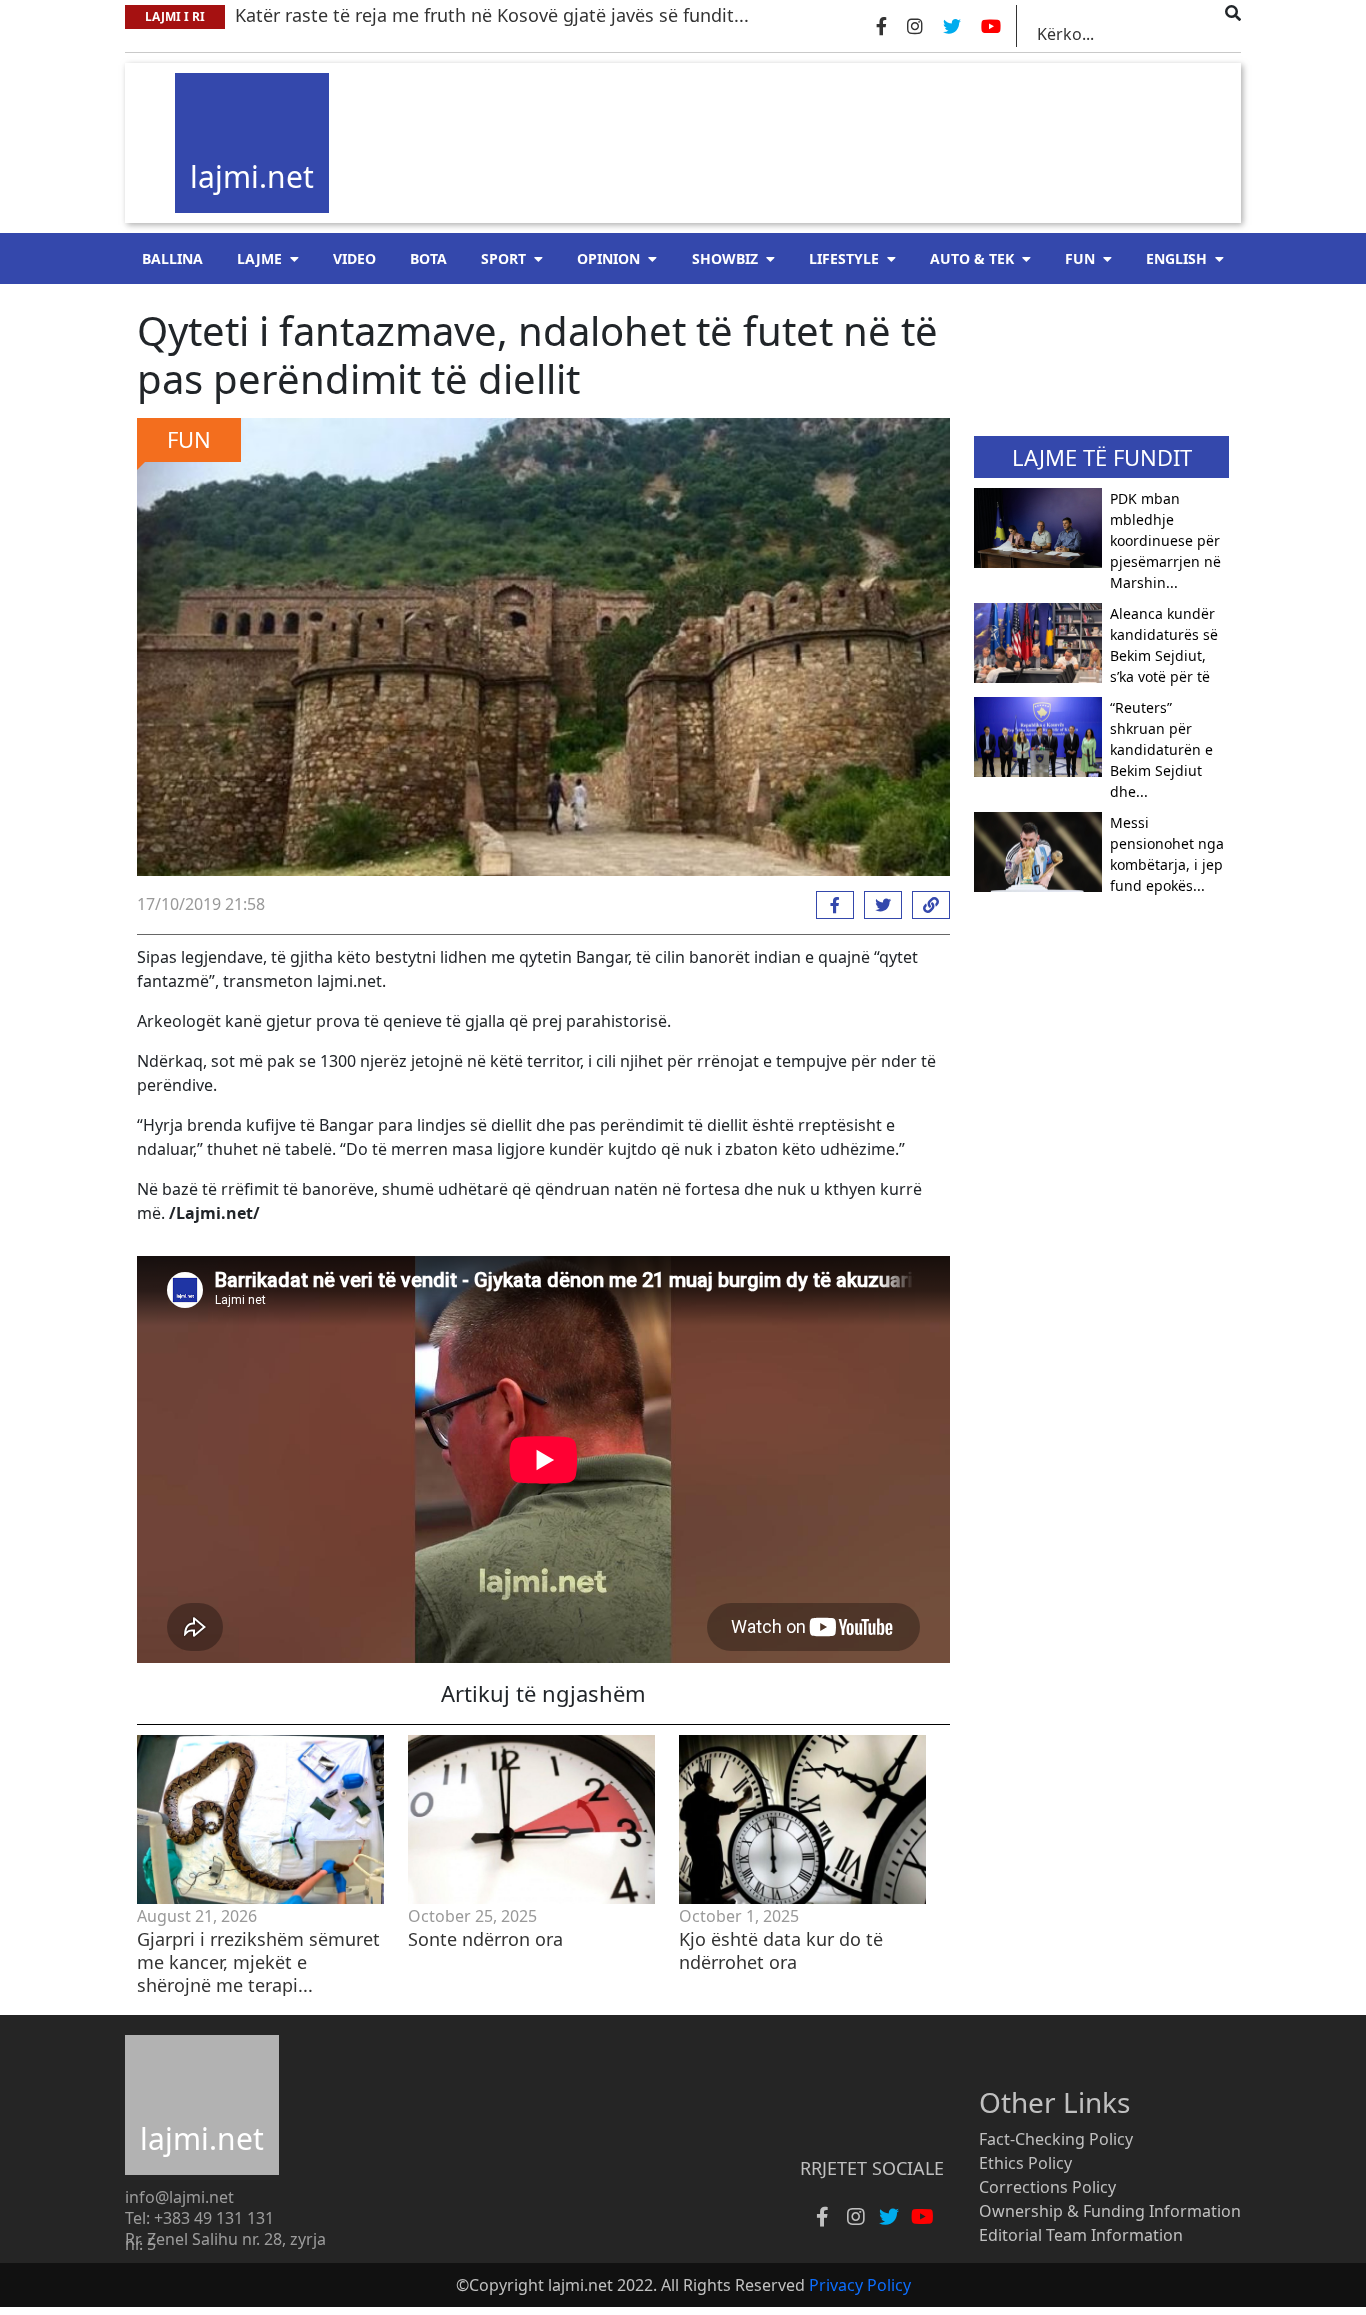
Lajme (259, 258)
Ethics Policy (1025, 2163)
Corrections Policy (1047, 2187)
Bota (428, 258)
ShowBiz (725, 258)
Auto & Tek (972, 258)
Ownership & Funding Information (1110, 2211)
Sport (503, 258)
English (1176, 258)
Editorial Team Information (1081, 2235)
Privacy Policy (860, 2285)
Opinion (608, 258)
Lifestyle (844, 258)
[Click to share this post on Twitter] (878, 905)
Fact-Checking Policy (1056, 2139)
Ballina (172, 258)
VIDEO (354, 258)
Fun (1080, 258)
